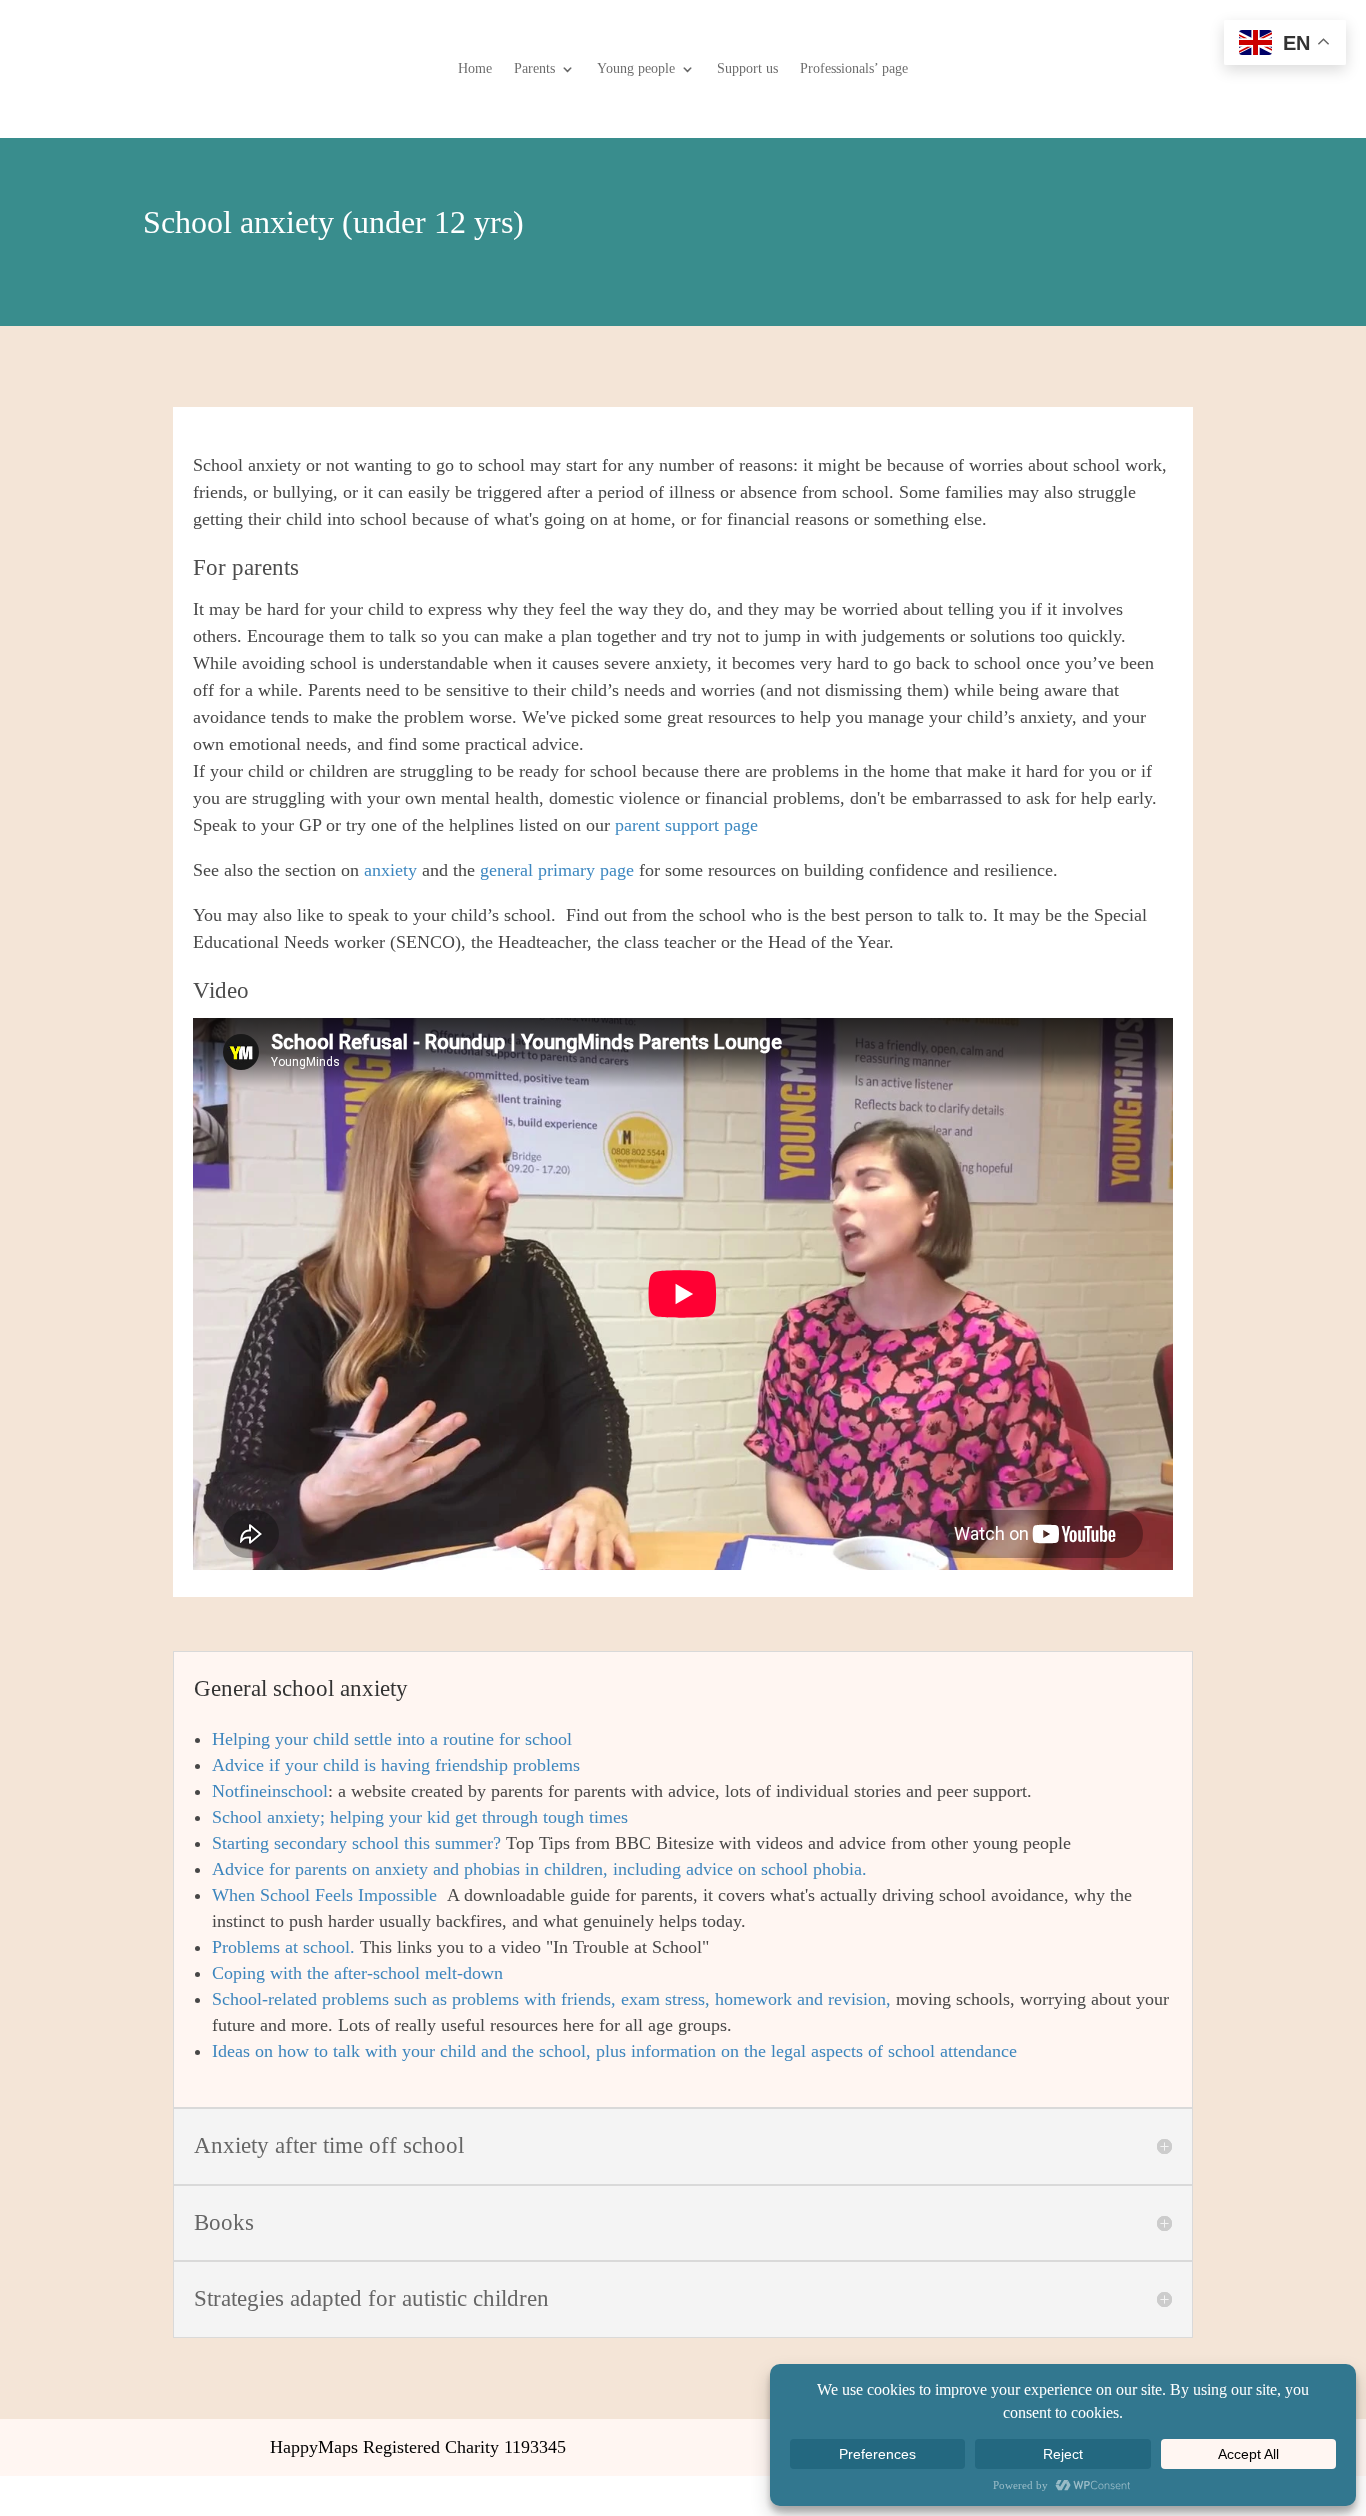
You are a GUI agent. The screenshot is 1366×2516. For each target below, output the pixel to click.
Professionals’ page (854, 69)
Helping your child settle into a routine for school (392, 1739)
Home (475, 69)
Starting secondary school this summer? (356, 1843)
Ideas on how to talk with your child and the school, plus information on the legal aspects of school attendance (614, 2051)
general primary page (559, 870)
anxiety (390, 870)
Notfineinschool (270, 1791)
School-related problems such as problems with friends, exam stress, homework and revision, (551, 1999)
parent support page (686, 825)
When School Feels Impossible (327, 1895)
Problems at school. (286, 1947)
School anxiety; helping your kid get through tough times (420, 1817)
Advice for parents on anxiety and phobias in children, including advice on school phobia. (539, 1869)
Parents (534, 69)
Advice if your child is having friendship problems (396, 1765)
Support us (747, 69)
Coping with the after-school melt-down (357, 1973)
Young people (636, 69)
